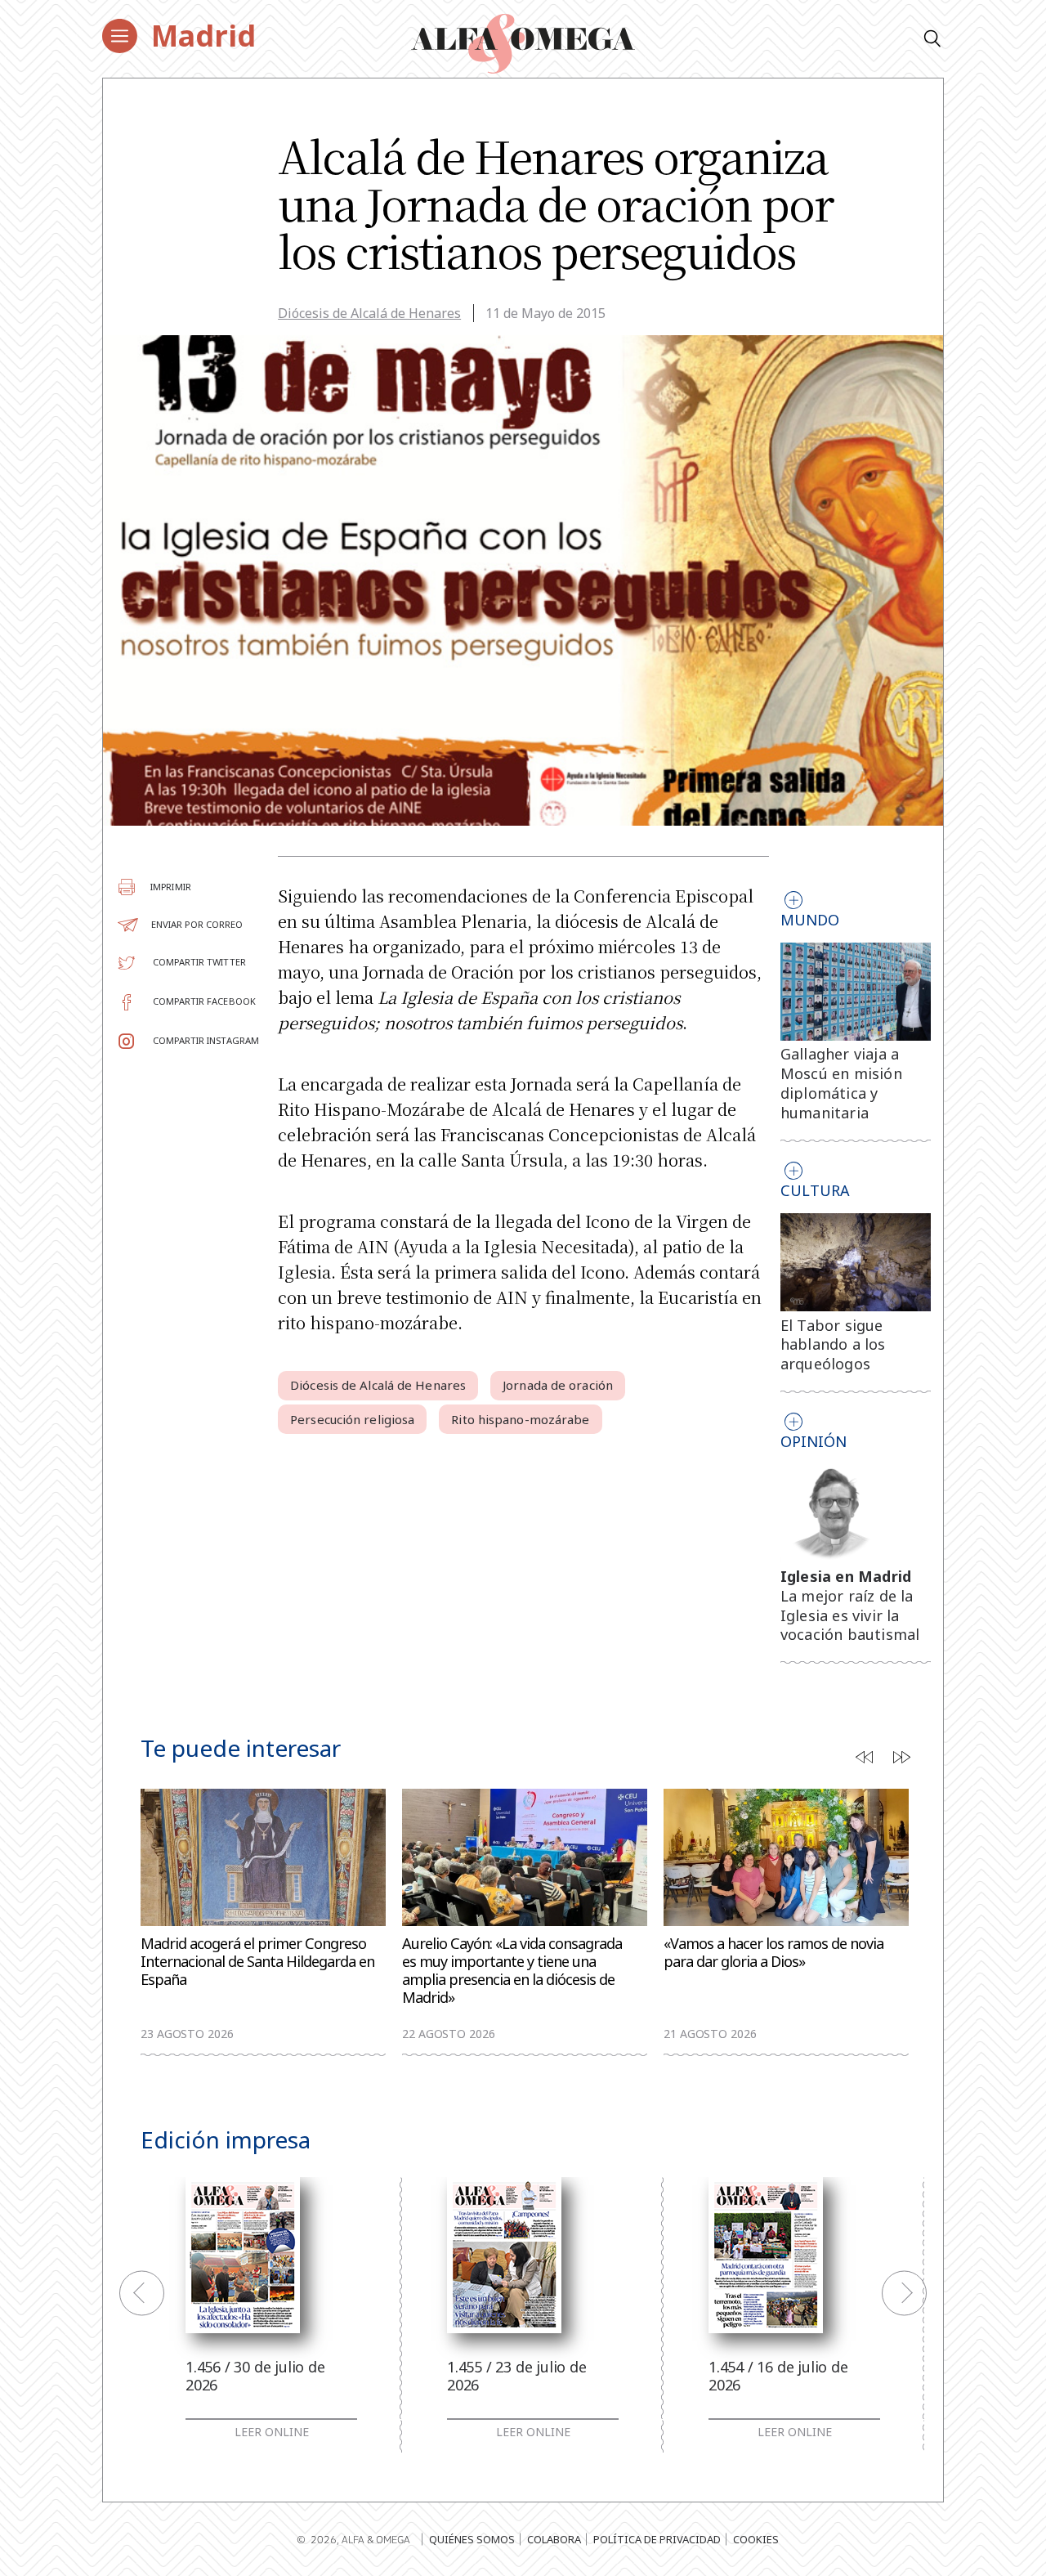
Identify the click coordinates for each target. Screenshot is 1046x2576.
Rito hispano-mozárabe (520, 1419)
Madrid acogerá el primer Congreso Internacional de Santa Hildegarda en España (257, 1962)
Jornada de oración (558, 1385)
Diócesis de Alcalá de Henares (369, 313)
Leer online (272, 2432)
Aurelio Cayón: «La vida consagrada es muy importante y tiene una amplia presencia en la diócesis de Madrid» (512, 1971)
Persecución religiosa (352, 1419)
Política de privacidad (657, 2539)
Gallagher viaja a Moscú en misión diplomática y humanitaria (841, 1083)
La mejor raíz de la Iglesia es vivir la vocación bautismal (850, 1615)
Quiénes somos (472, 2539)
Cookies (756, 2539)
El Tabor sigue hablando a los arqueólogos (833, 1345)
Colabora (554, 2539)
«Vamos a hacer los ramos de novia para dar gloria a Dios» (773, 1953)
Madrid (203, 36)
